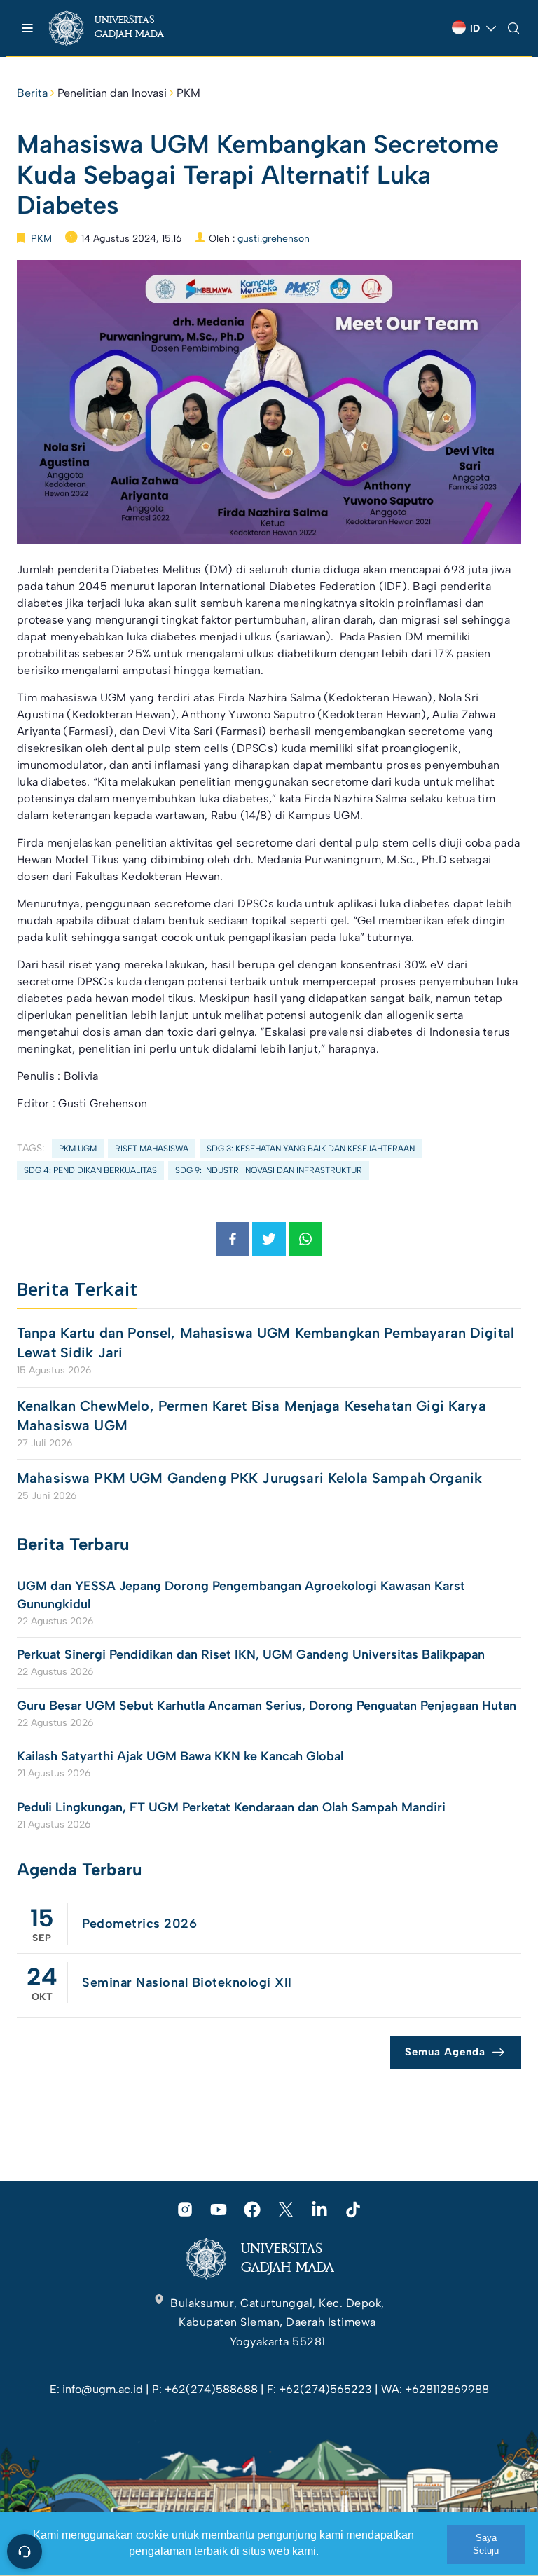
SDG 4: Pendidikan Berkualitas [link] (90, 1170)
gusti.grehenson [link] (274, 239)
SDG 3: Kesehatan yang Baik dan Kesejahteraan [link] (311, 1149)
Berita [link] (32, 93)
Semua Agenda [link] (445, 2052)
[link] (119, 28)
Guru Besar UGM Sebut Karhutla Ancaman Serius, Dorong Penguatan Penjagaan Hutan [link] (267, 1706)
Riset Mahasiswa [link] (152, 1149)
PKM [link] (188, 93)
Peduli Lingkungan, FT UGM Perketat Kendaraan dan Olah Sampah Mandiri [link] (231, 1807)
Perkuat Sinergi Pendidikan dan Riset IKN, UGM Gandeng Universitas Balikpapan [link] (253, 1654)
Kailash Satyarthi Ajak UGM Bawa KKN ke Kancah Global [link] (180, 1756)
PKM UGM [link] (78, 1149)
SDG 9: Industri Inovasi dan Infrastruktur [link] (269, 1170)
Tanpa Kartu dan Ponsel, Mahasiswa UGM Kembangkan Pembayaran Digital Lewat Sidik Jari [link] (265, 1343)
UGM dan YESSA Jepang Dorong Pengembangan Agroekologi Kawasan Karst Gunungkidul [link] (241, 1595)
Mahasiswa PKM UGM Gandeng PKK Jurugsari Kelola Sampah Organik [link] (249, 1478)
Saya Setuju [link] (486, 2544)
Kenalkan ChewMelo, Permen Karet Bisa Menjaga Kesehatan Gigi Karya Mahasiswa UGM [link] (251, 1416)
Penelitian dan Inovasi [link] (112, 93)
